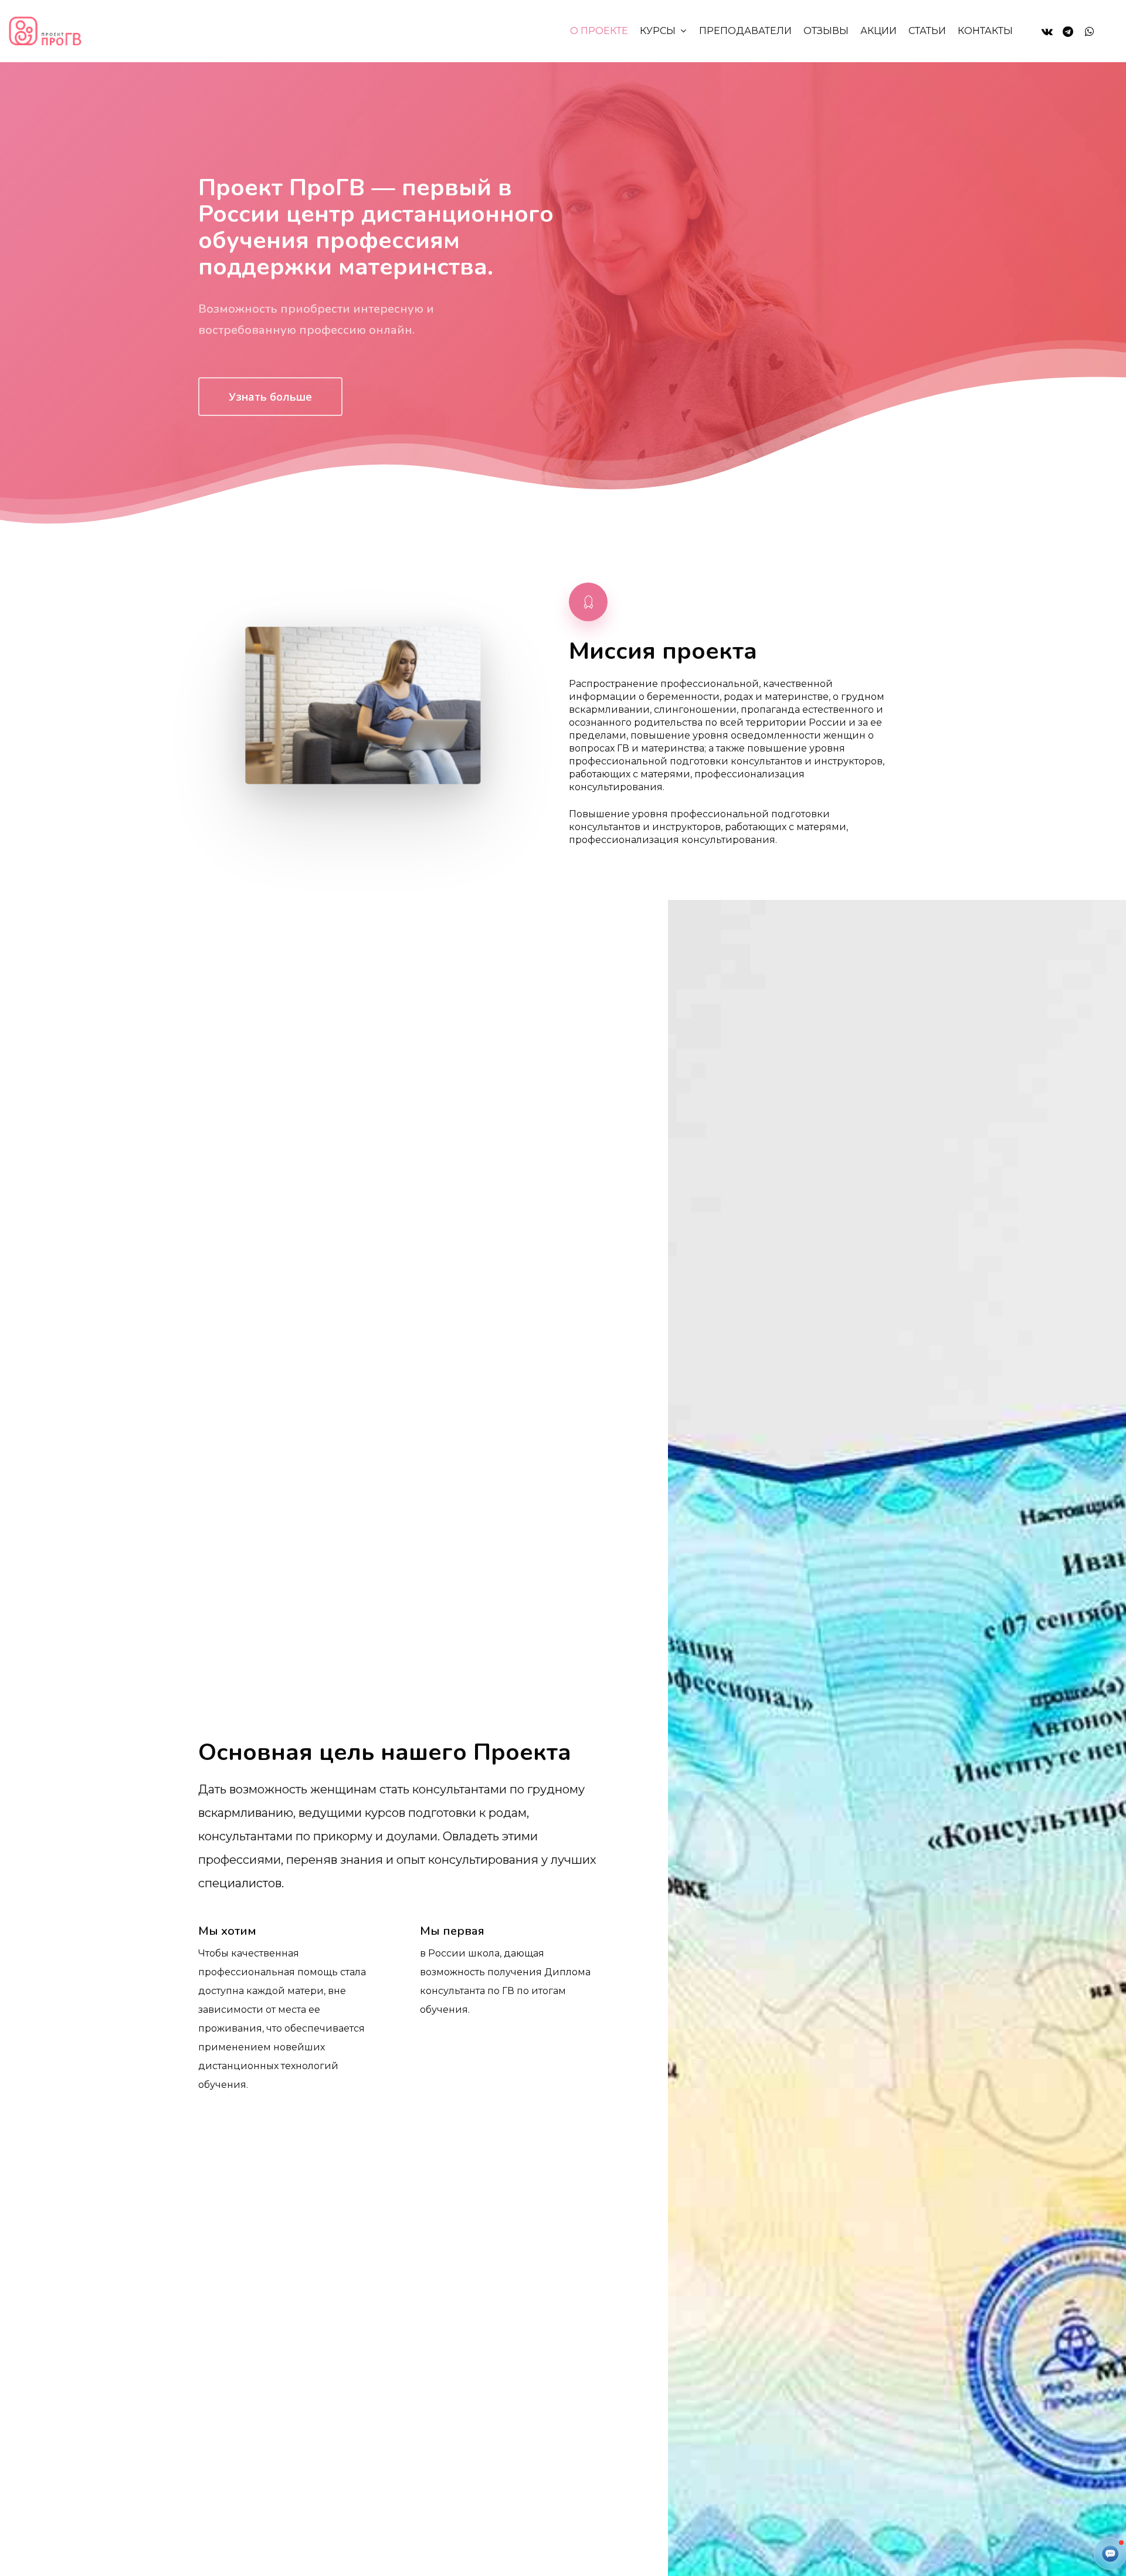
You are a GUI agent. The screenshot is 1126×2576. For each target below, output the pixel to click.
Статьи (927, 31)
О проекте (599, 31)
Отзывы (826, 31)
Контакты (985, 31)
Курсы (658, 31)
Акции (879, 31)
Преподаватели (745, 31)
